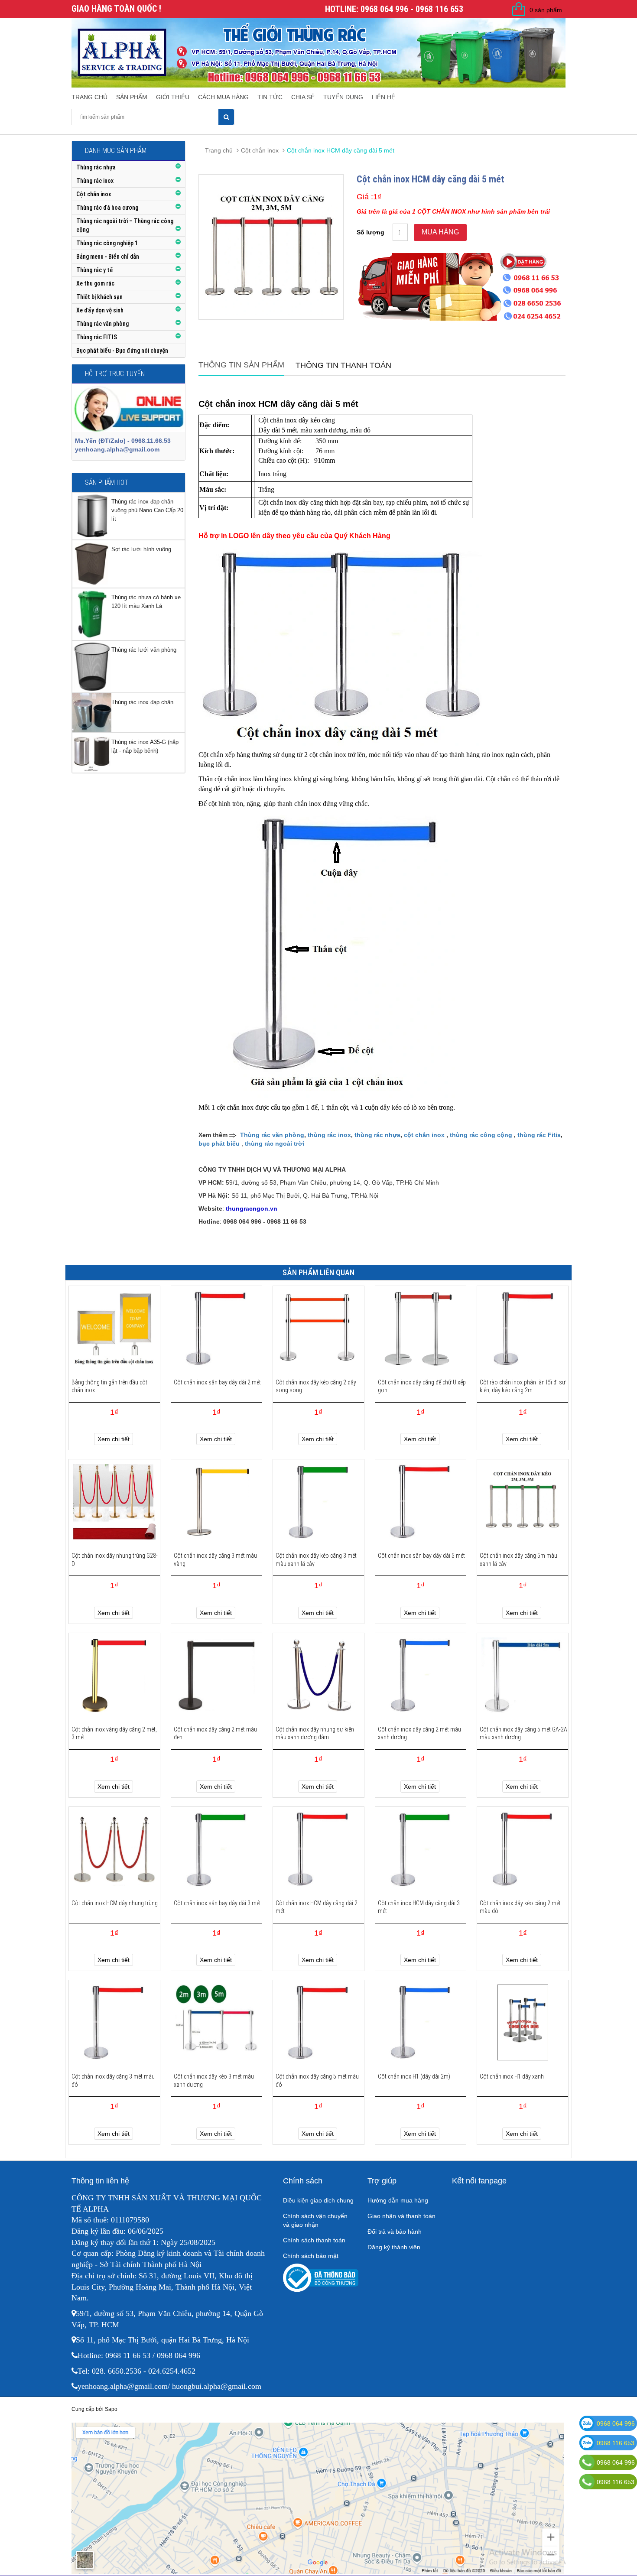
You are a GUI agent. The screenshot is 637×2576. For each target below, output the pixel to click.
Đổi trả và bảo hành (395, 2232)
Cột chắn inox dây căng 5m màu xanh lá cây (518, 1559)
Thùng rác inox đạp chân (142, 702)
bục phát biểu (219, 1143)
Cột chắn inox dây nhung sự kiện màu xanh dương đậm (315, 1733)
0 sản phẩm (546, 10)
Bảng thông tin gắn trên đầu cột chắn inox (109, 1386)
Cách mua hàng (223, 97)
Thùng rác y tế (94, 270)
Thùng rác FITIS (97, 337)
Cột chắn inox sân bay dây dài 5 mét (421, 1556)
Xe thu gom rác (95, 283)
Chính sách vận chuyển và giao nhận (315, 2220)
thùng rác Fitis (539, 1135)
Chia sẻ (303, 97)
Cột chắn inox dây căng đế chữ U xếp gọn (422, 1386)
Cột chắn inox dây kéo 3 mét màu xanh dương (214, 2080)
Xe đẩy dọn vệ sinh (100, 310)
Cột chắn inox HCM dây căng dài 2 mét (317, 1907)
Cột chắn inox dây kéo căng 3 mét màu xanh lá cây (316, 1559)
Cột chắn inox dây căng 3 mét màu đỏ (113, 2080)
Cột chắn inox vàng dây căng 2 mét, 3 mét (114, 1733)
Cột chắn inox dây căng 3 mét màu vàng (215, 1559)
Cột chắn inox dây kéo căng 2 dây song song (316, 1386)
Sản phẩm (132, 97)
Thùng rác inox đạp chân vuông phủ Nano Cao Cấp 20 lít (147, 510)
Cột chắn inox (94, 194)
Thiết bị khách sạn (99, 297)
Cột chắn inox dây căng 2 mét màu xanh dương (419, 1733)
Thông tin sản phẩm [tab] (241, 365)
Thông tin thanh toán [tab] (343, 365)
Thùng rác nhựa (96, 167)
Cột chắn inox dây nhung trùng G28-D (115, 1559)
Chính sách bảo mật (311, 2256)
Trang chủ (89, 97)
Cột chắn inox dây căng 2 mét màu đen (215, 1733)
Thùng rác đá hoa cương (107, 208)
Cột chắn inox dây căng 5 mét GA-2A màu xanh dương (523, 1733)
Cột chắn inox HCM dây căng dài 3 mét (419, 1907)
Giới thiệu (173, 97)
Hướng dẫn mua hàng (398, 2200)
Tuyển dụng (343, 97)
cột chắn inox (424, 1135)
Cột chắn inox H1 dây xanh (512, 2076)
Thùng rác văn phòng (102, 324)
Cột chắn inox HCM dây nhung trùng (115, 1903)
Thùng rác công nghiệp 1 (107, 243)
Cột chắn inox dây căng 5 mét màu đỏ (317, 2080)
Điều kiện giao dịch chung (318, 2200)
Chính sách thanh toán (314, 2240)
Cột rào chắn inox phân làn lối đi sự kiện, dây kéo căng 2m (523, 1386)
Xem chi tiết (114, 1439)
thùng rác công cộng (481, 1135)
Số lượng (370, 232)
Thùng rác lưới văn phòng (144, 650)
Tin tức (270, 97)
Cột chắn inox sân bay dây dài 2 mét (217, 1382)
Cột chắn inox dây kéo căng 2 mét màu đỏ (520, 1907)
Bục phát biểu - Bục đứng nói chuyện (122, 351)
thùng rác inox (329, 1135)
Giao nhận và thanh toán (401, 2216)
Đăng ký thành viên (394, 2247)
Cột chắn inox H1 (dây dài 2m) (414, 2076)
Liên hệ (383, 97)
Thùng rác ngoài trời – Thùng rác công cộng (125, 225)
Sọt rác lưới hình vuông (141, 549)
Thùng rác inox (95, 181)
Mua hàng (440, 232)
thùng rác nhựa (377, 1135)
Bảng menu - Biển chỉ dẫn (108, 257)
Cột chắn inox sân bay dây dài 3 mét (217, 1903)
